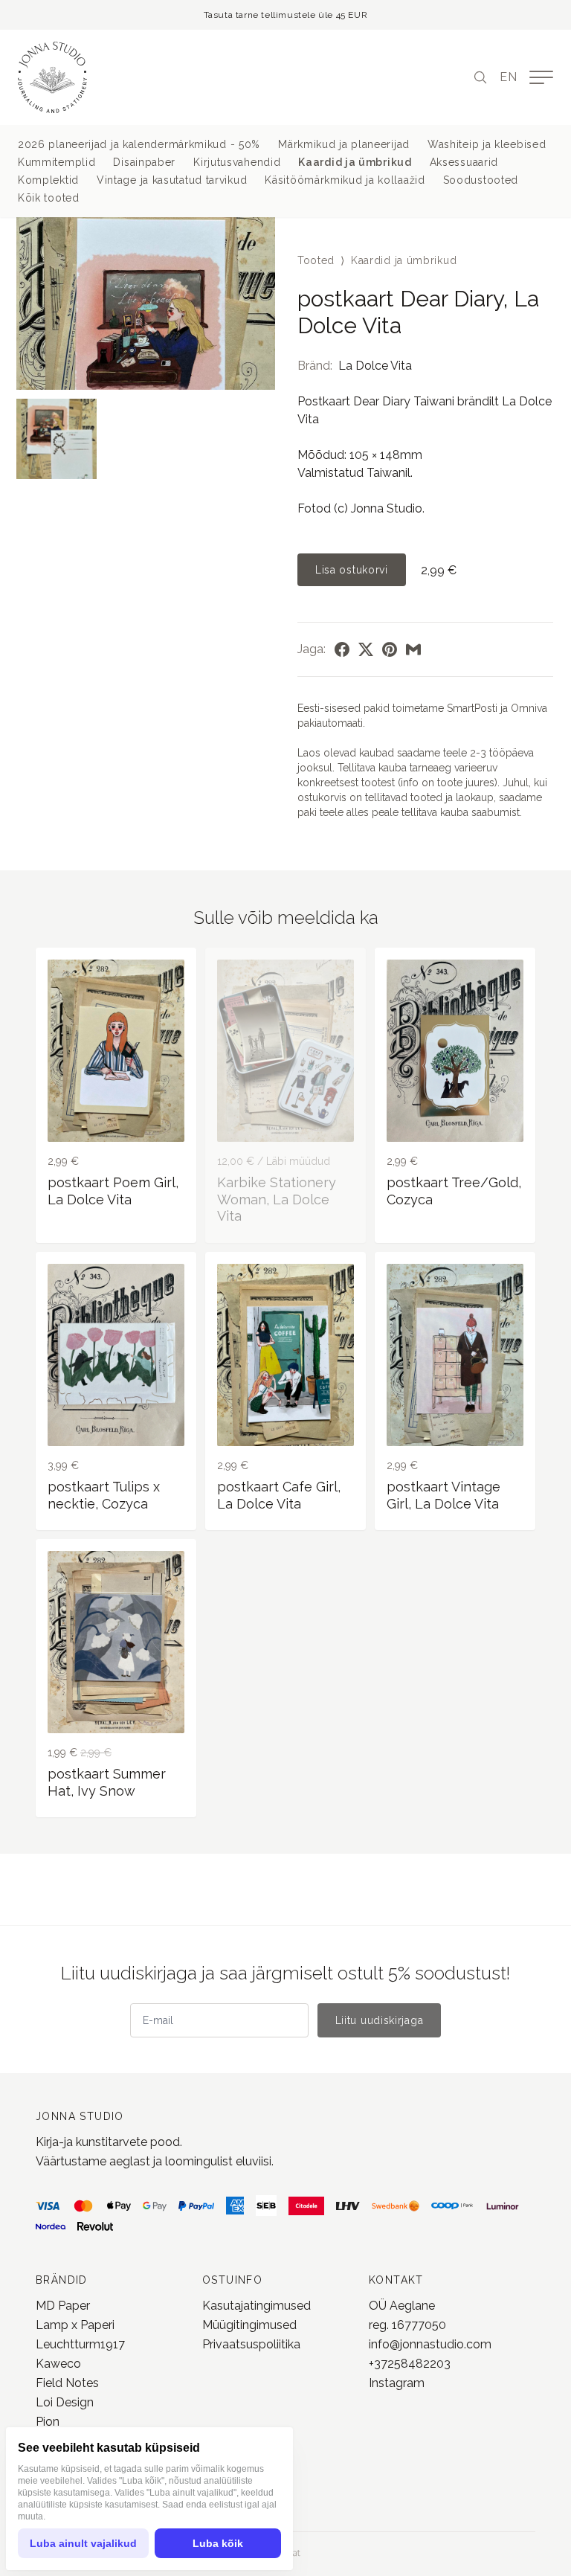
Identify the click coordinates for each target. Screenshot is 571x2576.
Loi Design (65, 2402)
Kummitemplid (57, 162)
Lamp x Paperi (75, 2325)
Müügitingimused (249, 2325)
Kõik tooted (49, 198)
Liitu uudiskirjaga (380, 2020)
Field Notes (67, 2383)
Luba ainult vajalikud (83, 2543)
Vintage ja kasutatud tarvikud (172, 180)
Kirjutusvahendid (237, 162)
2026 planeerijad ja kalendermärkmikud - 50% (139, 144)
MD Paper (63, 2306)
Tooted (316, 260)
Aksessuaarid (464, 162)
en (509, 77)
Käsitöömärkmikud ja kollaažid (345, 180)
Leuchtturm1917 (80, 2344)
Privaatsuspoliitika (251, 2344)
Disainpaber (144, 162)
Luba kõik (218, 2543)
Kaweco (58, 2364)
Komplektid (48, 180)
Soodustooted (481, 180)
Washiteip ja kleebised (487, 144)
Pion (48, 2422)
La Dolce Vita (375, 366)
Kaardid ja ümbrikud (355, 162)
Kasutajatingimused (257, 2306)
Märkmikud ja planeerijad (344, 144)
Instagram (397, 2383)
